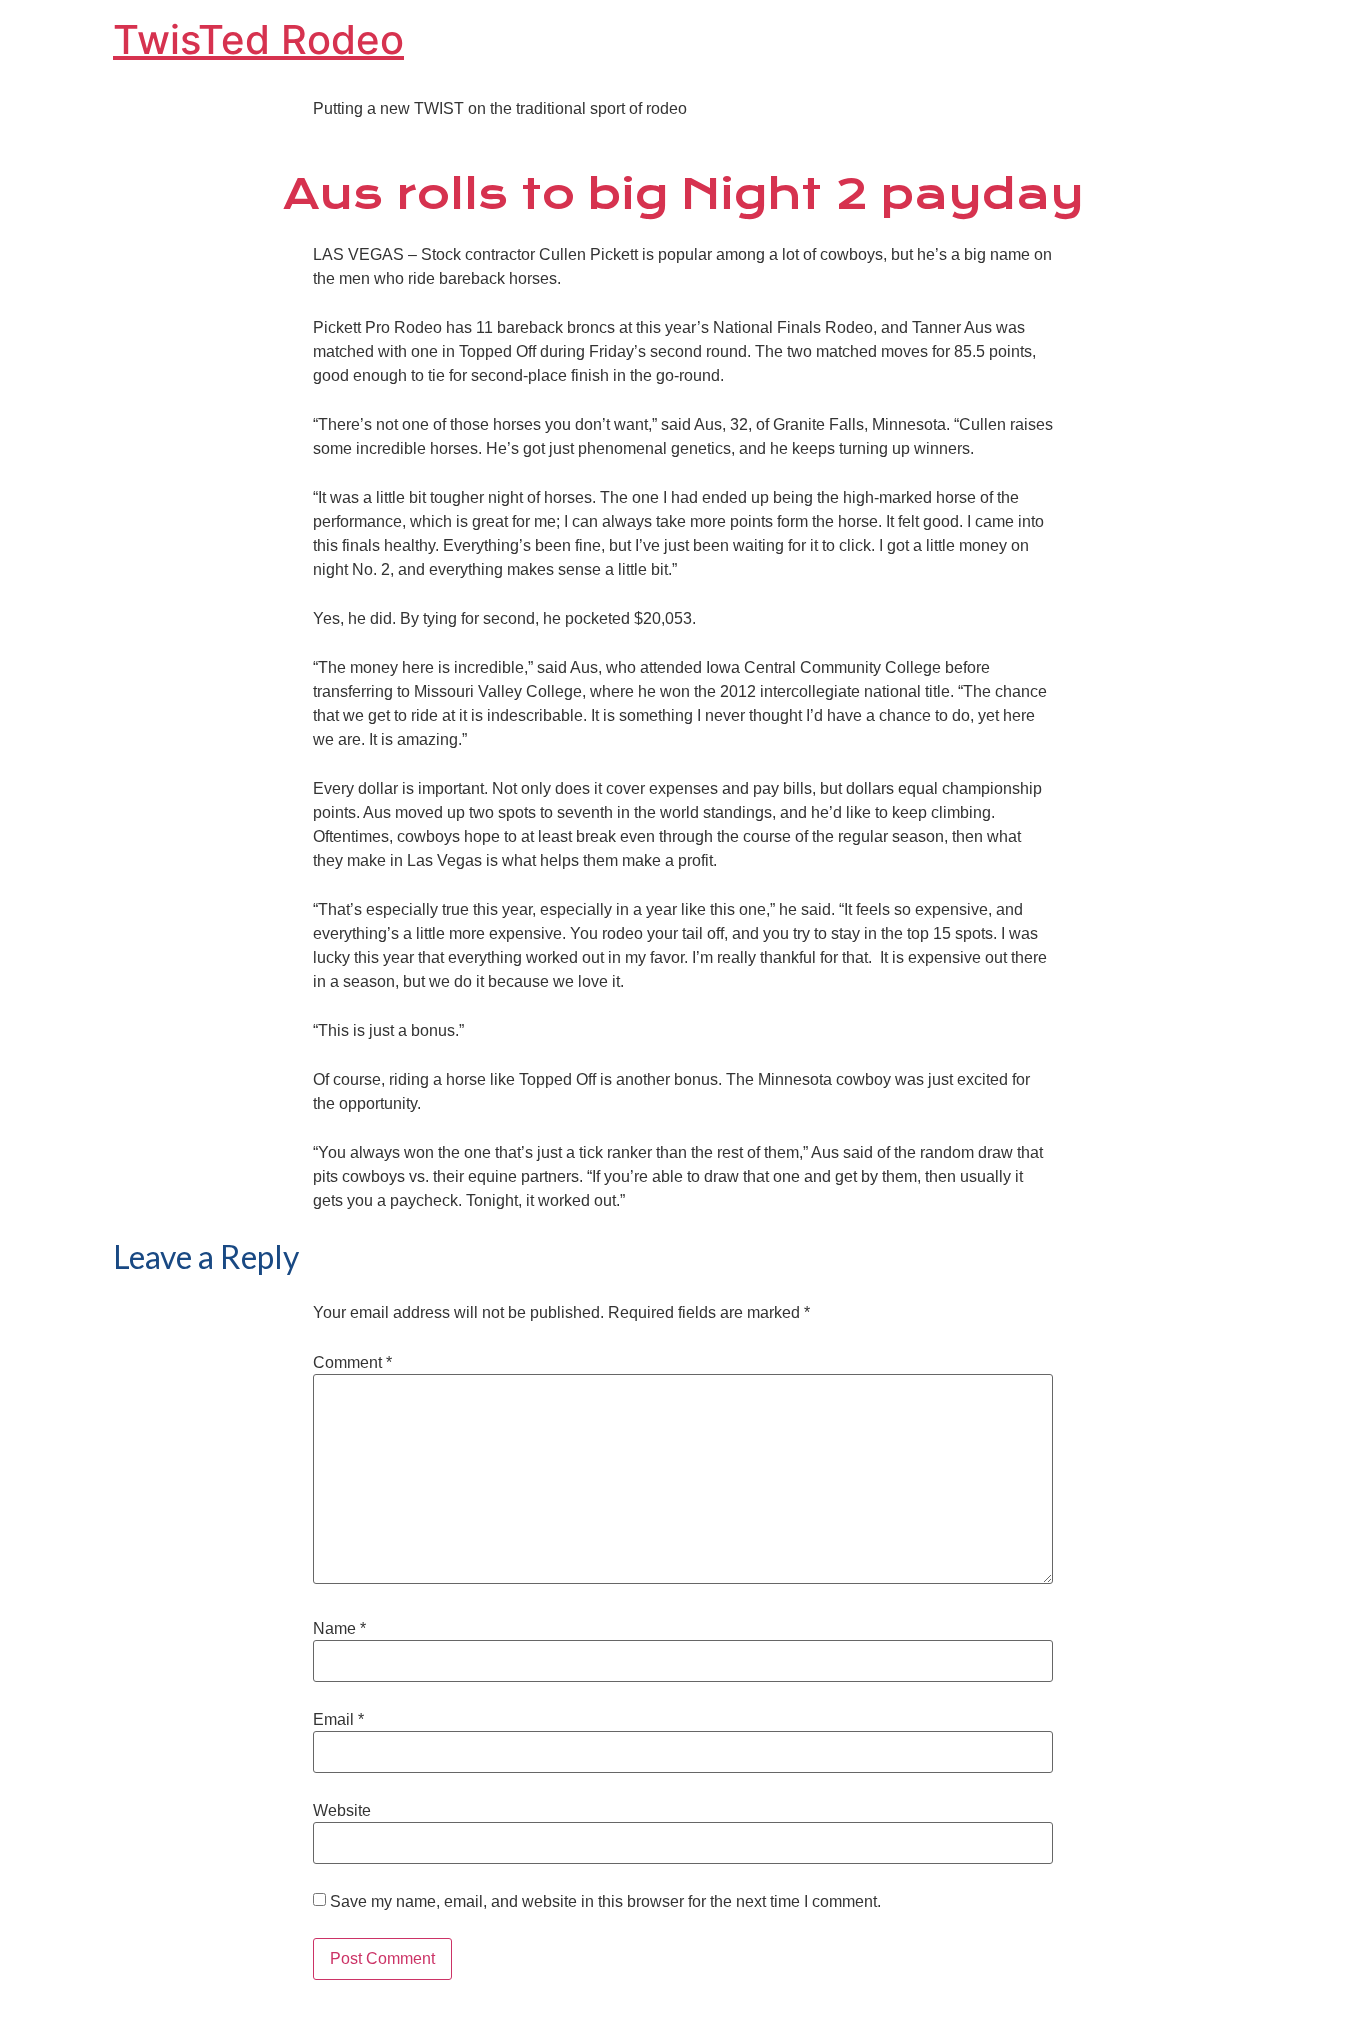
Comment (352, 1363)
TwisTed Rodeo (258, 39)
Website (342, 1811)
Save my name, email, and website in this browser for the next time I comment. (605, 1902)
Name (339, 1629)
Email (338, 1720)
